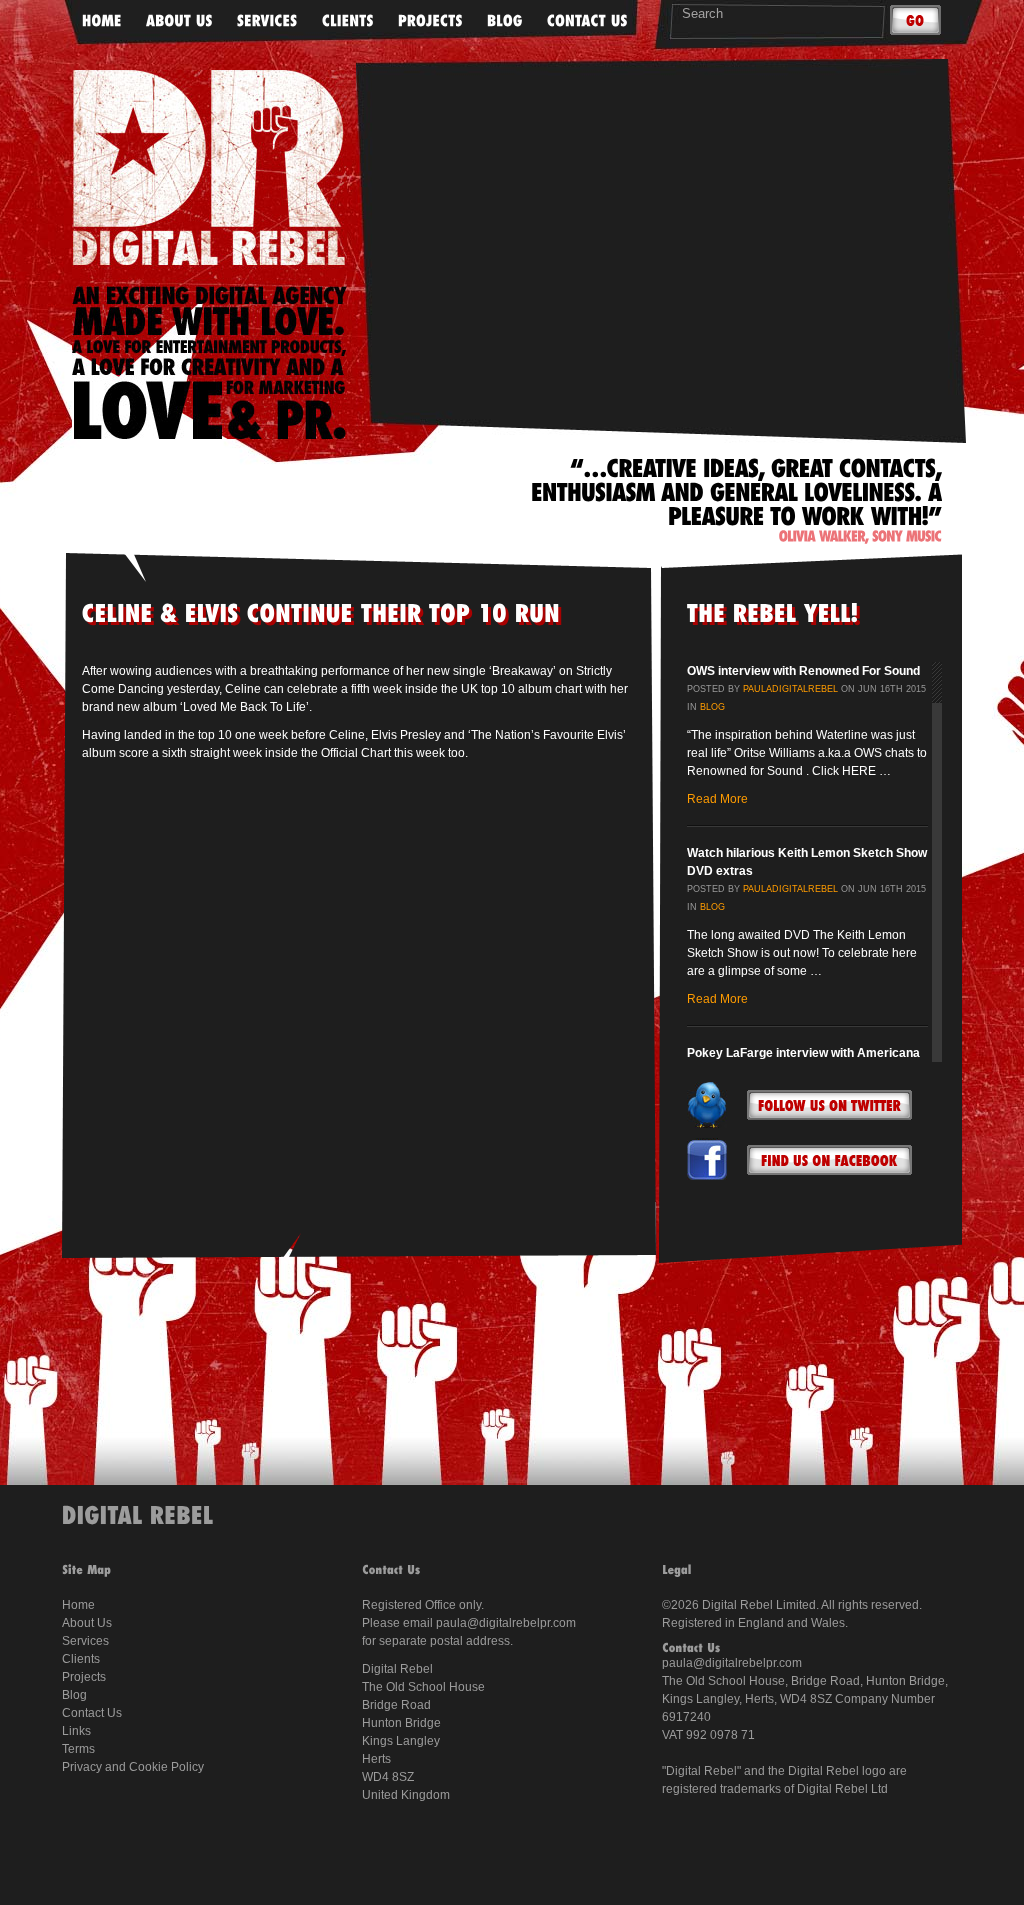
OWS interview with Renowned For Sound (803, 671)
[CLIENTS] (348, 21)
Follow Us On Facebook (829, 1160)
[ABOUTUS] (179, 21)
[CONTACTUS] (587, 21)
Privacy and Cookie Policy (133, 1767)
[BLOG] (505, 21)
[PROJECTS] (430, 21)
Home (78, 1605)
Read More (717, 799)
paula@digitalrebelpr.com (506, 1623)
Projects (84, 1677)
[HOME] (102, 21)
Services (85, 1641)
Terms (78, 1749)
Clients (81, 1659)
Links (76, 1731)
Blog (712, 707)
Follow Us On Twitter (829, 1105)
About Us (87, 1623)
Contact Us (92, 1713)
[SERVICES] (267, 21)
